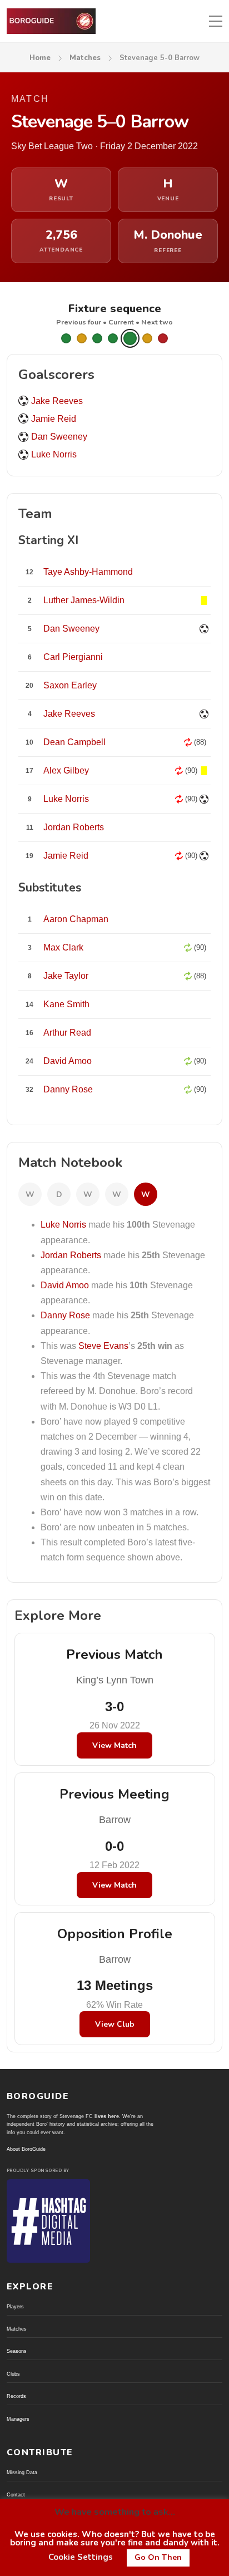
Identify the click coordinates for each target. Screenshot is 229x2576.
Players (15, 2307)
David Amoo (65, 1285)
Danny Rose (65, 1315)
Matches (85, 58)
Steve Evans (103, 1346)
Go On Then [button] (158, 2557)
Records (16, 2396)
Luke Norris (54, 454)
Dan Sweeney (59, 437)
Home (40, 58)
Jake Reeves (57, 401)
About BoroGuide (26, 2149)
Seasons (17, 2351)
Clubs (13, 2374)
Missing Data (22, 2472)
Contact (16, 2495)
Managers (18, 2419)
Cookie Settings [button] (81, 2557)
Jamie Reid (54, 419)
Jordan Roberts (71, 1255)
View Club (115, 2024)
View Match (114, 1745)
